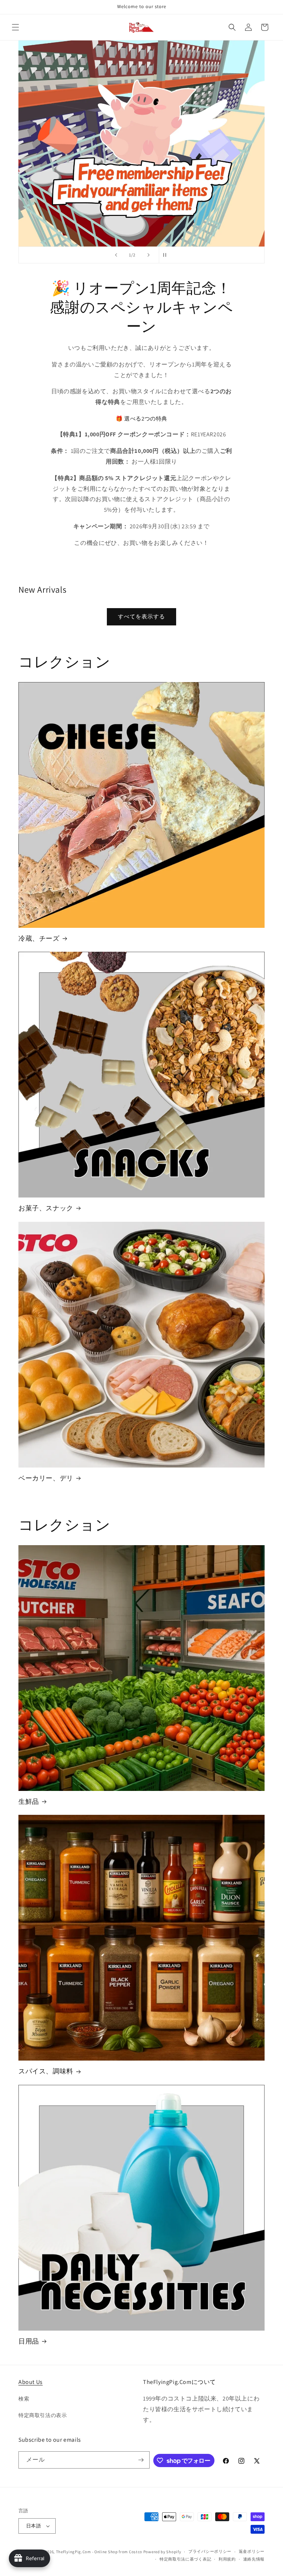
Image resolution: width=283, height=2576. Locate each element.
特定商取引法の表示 (43, 2415)
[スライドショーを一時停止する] (167, 255)
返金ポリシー (252, 2551)
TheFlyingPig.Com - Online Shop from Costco (99, 2552)
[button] (15, 27)
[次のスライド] (149, 255)
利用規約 (227, 2559)
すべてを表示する (141, 616)
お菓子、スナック (46, 1208)
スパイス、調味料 (46, 2071)
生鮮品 (29, 1801)
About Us (31, 2382)
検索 (24, 2399)
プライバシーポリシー (210, 2551)
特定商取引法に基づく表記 (185, 2559)
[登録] (141, 2460)
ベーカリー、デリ (46, 1478)
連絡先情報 (254, 2559)
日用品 (29, 2341)
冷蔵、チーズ (39, 938)
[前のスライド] (116, 255)
